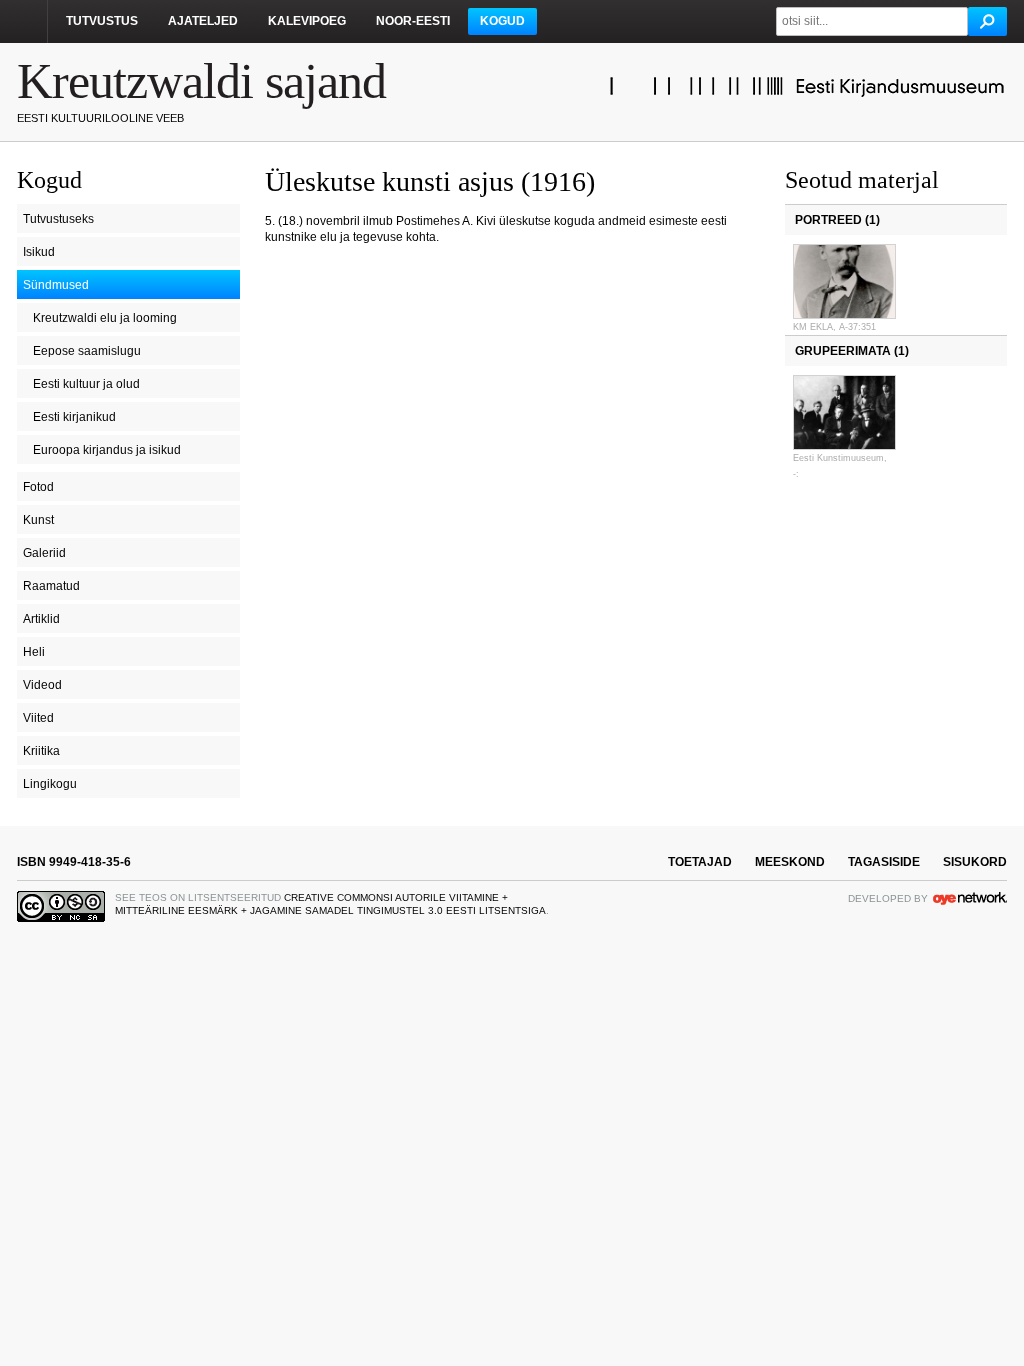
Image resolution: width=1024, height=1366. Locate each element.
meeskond (790, 862)
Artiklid (41, 619)
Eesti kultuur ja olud (86, 384)
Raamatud (51, 586)
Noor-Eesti (413, 21)
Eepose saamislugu (87, 351)
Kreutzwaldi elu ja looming (105, 318)
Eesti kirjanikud (74, 417)
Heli (34, 652)
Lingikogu (50, 784)
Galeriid (44, 553)
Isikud (39, 252)
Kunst (38, 520)
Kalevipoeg (307, 21)
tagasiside (884, 862)
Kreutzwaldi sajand (201, 81)
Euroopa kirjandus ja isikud (107, 450)
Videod (42, 685)
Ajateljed (203, 21)
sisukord (975, 862)
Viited (38, 718)
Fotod (38, 487)
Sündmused (56, 285)
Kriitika (41, 751)
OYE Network (970, 898)
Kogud (502, 21)
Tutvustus (102, 21)
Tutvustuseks (58, 219)
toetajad (700, 862)
